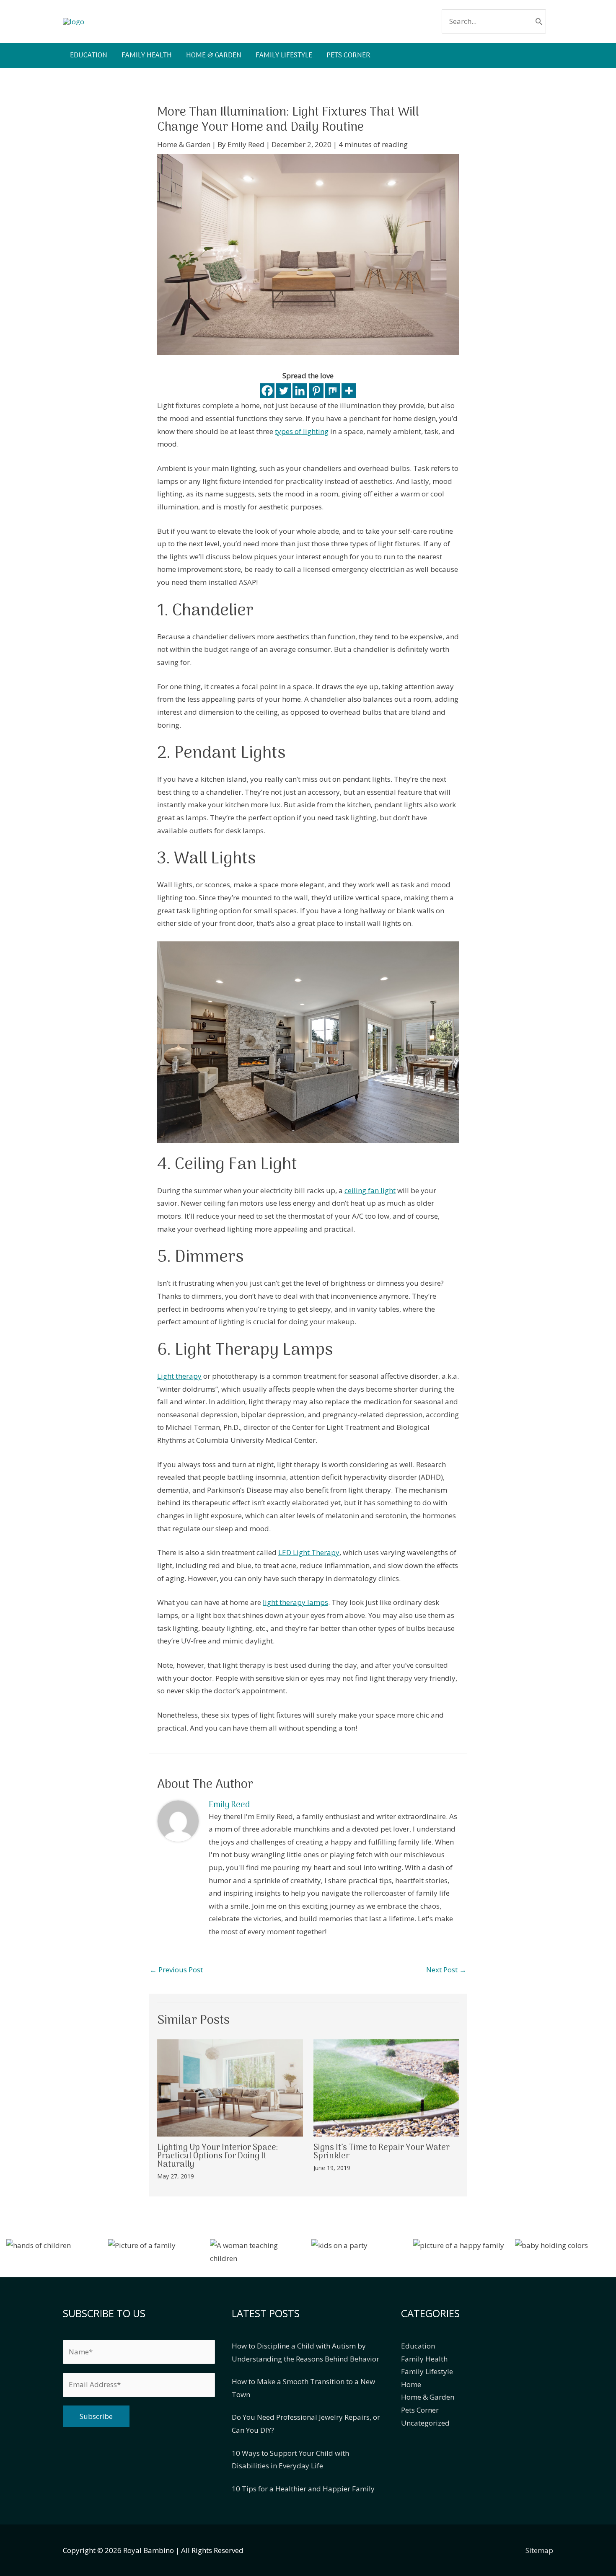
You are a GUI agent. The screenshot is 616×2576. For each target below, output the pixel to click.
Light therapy (179, 1376)
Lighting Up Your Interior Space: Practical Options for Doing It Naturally (217, 2156)
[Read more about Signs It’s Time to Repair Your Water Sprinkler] (386, 2087)
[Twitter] (283, 391)
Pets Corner (420, 2410)
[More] (349, 391)
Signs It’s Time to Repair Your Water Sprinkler (382, 2152)
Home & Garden (184, 144)
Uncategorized (425, 2423)
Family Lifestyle (427, 2371)
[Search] (539, 21)
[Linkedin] (300, 391)
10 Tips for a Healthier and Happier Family (303, 2489)
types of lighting (302, 431)
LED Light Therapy (309, 1552)
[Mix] (333, 391)
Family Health (424, 2359)
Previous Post (176, 1970)
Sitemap (539, 2550)
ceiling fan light (370, 1190)
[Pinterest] (316, 391)
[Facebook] (267, 391)
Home (411, 2384)
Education (418, 2346)
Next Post (446, 1970)
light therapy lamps (295, 1602)
